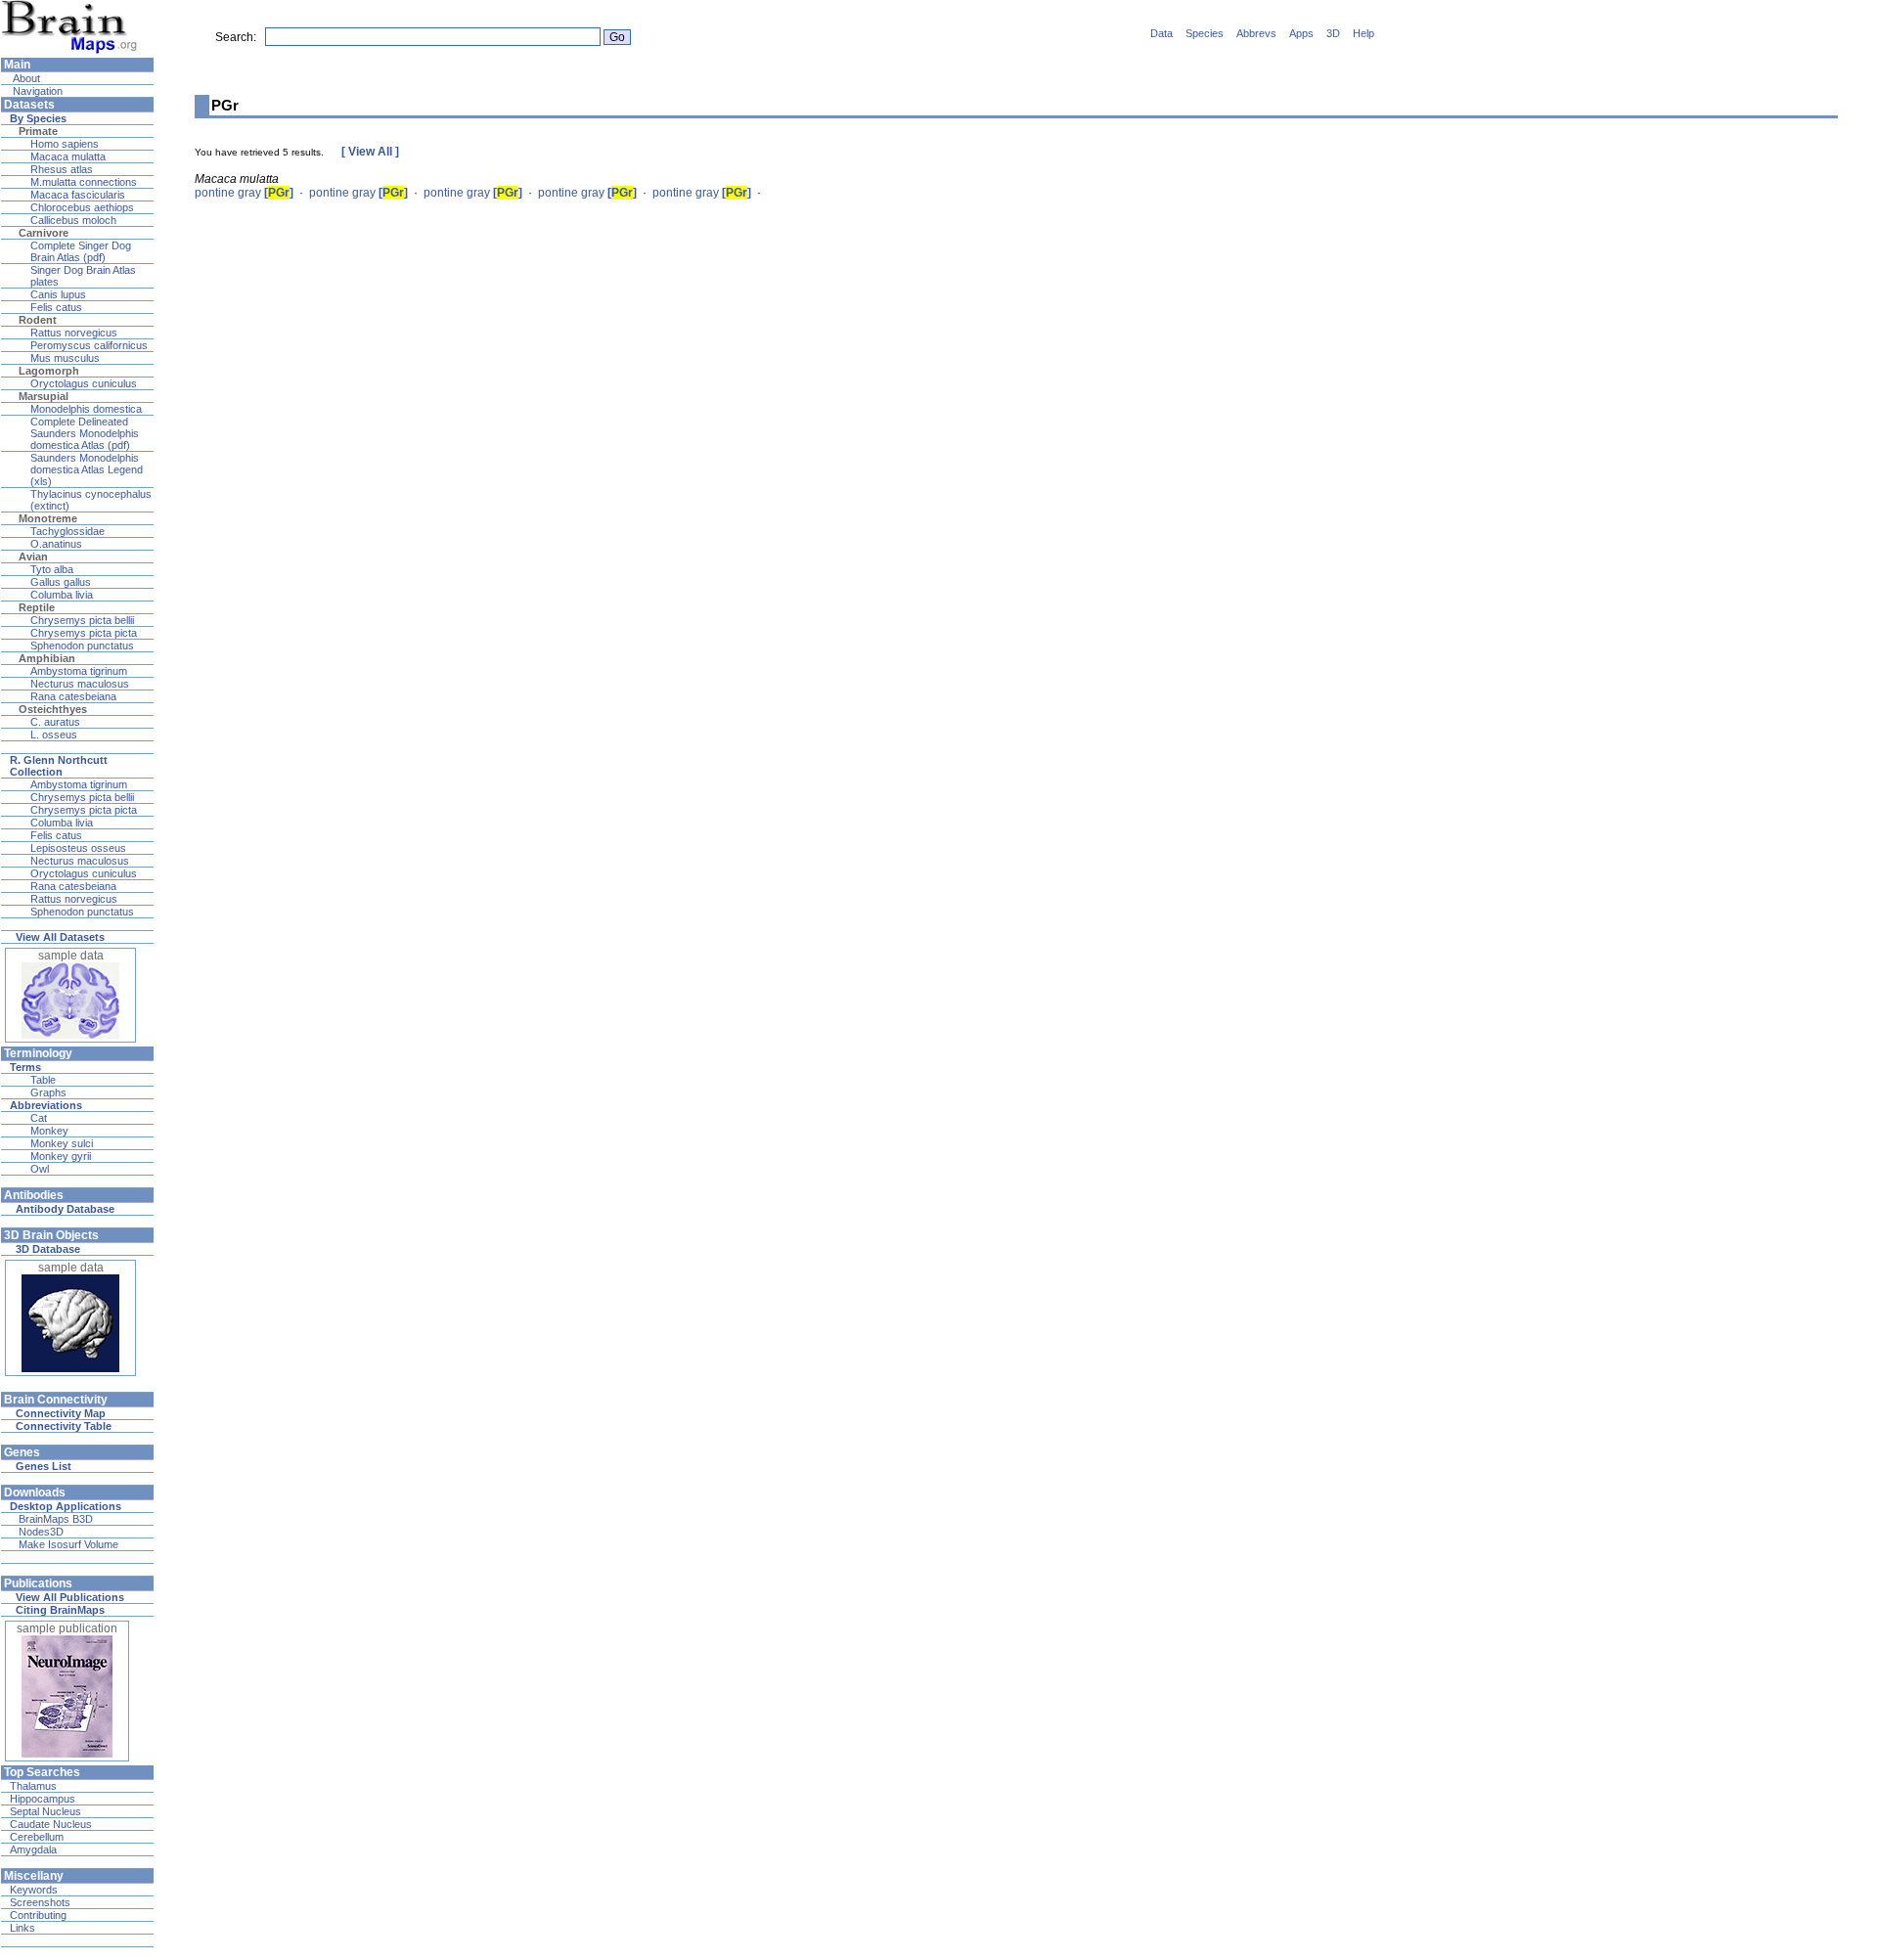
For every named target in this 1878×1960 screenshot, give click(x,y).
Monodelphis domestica (86, 409)
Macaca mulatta (68, 156)
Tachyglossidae (67, 531)
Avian (33, 557)
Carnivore (44, 233)
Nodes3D (41, 1532)
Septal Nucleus (45, 1811)
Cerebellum (37, 1837)
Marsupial (44, 396)
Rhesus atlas (62, 169)
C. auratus (55, 722)
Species (1205, 33)
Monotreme (48, 518)
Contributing (38, 1915)
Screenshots (40, 1902)
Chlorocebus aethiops (82, 207)
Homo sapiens (65, 144)
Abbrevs (1256, 33)
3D (1333, 33)
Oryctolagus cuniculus (84, 383)
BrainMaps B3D (56, 1519)
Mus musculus (65, 358)
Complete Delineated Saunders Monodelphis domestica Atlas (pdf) (85, 433)
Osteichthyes (53, 709)
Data (1162, 33)
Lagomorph (49, 371)
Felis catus (56, 307)
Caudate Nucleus (51, 1824)
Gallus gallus (61, 582)
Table (43, 1080)
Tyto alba (52, 569)
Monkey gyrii (61, 1156)
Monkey (49, 1131)
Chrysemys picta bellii (82, 620)
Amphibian (47, 658)
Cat (39, 1118)
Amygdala (33, 1849)
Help (1364, 33)
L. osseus (54, 735)
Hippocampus (43, 1799)
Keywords (34, 1890)
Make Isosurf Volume (68, 1544)
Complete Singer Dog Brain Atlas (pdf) (81, 251)
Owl (40, 1169)
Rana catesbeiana (73, 696)
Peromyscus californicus (89, 345)
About (25, 78)
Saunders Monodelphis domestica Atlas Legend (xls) (87, 469)
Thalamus (33, 1786)
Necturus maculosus (80, 684)
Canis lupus (58, 294)
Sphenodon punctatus (82, 646)
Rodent (38, 320)
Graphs (48, 1092)
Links (22, 1928)
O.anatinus (56, 544)
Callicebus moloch (73, 220)
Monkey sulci (62, 1143)
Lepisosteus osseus (78, 848)
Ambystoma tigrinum (79, 671)
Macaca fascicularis (78, 195)
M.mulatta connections (84, 182)
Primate (38, 131)
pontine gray (244, 193)
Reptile (37, 607)
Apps (1301, 33)
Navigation (36, 91)
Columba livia (62, 595)
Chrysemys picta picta (84, 633)
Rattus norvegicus (74, 333)
